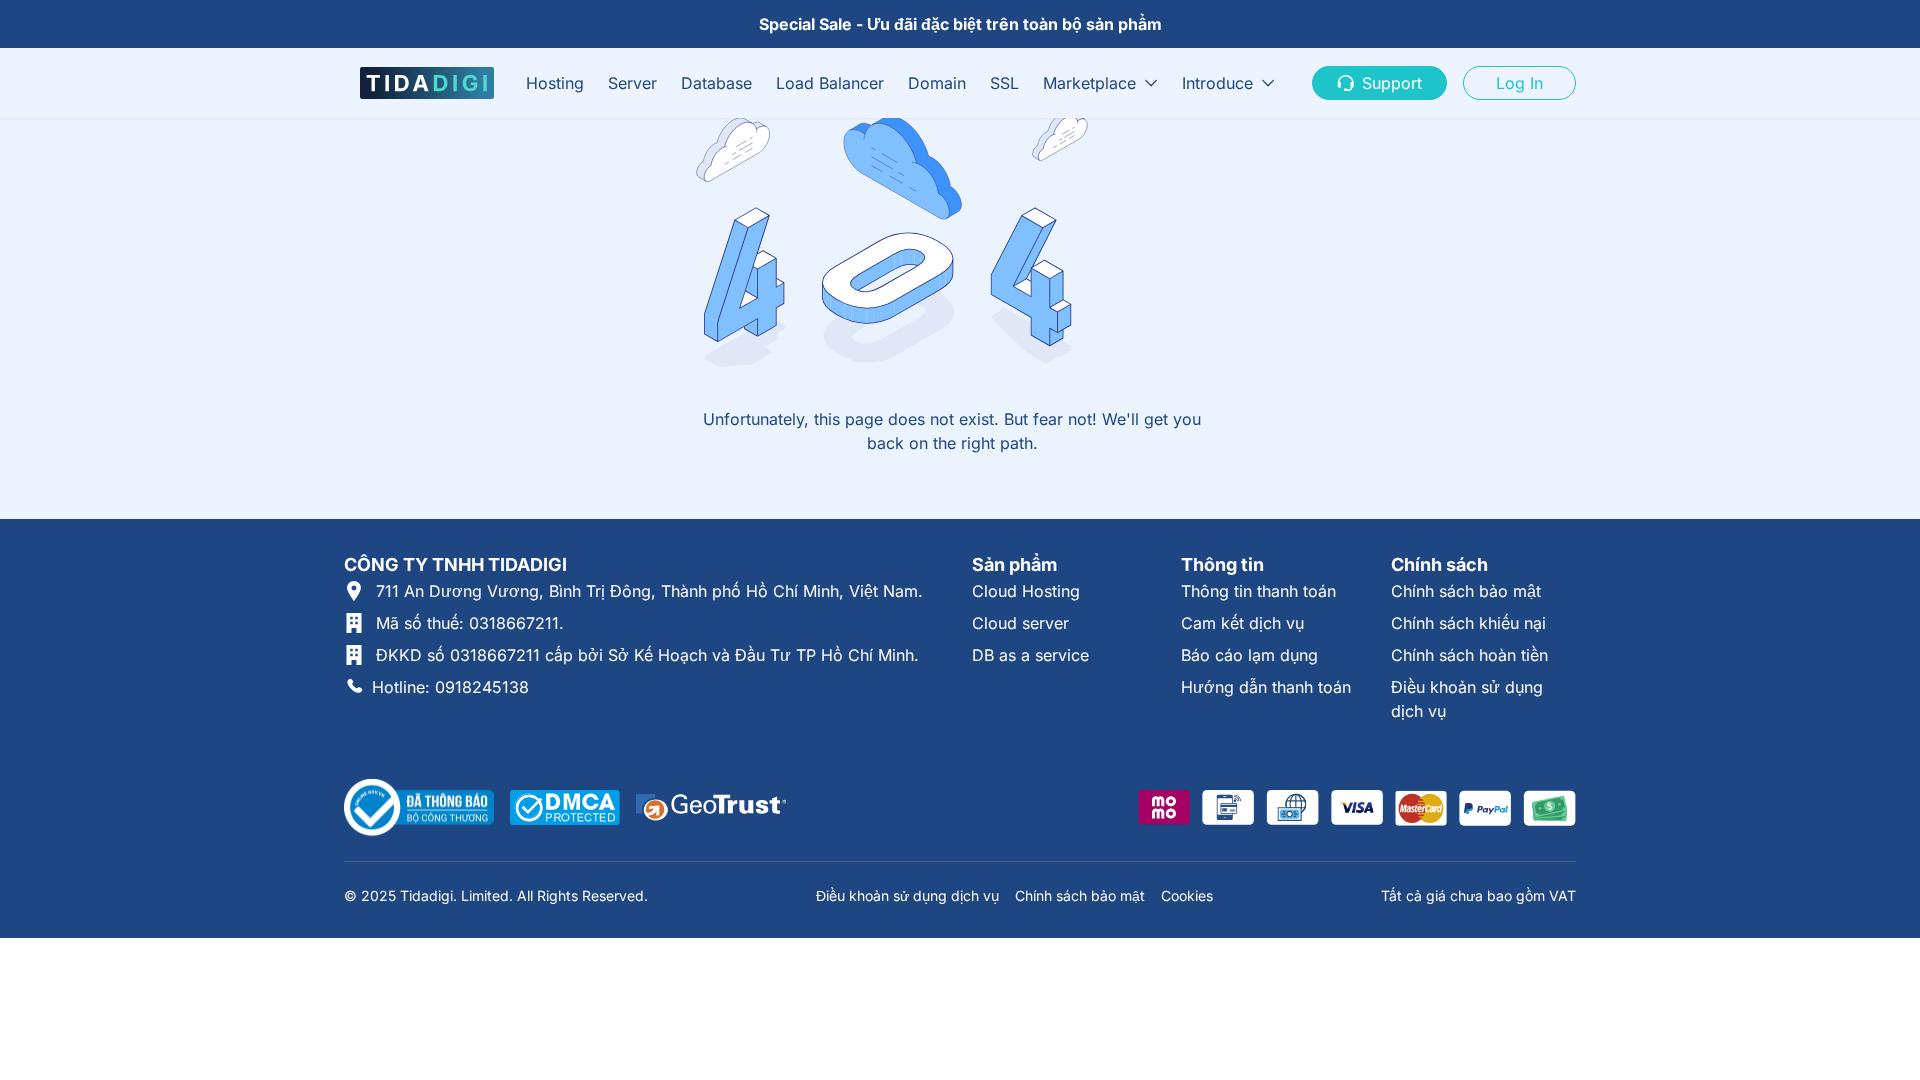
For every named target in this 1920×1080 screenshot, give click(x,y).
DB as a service (1030, 655)
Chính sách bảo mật (1466, 591)
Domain (937, 83)
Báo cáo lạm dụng (1249, 655)
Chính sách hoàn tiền (1469, 655)
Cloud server (1020, 623)
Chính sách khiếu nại (1468, 623)
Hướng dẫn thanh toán (1266, 687)
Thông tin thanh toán (1258, 591)
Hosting (555, 83)
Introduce (1217, 83)
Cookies (1187, 895)
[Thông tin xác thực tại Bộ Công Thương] (419, 808)
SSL (1004, 83)
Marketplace (1089, 83)
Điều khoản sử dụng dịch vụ (907, 895)
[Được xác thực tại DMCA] (565, 807)
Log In (1519, 83)
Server (632, 83)
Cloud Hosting (1026, 591)
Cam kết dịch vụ (1242, 623)
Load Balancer (830, 83)
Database (716, 83)
